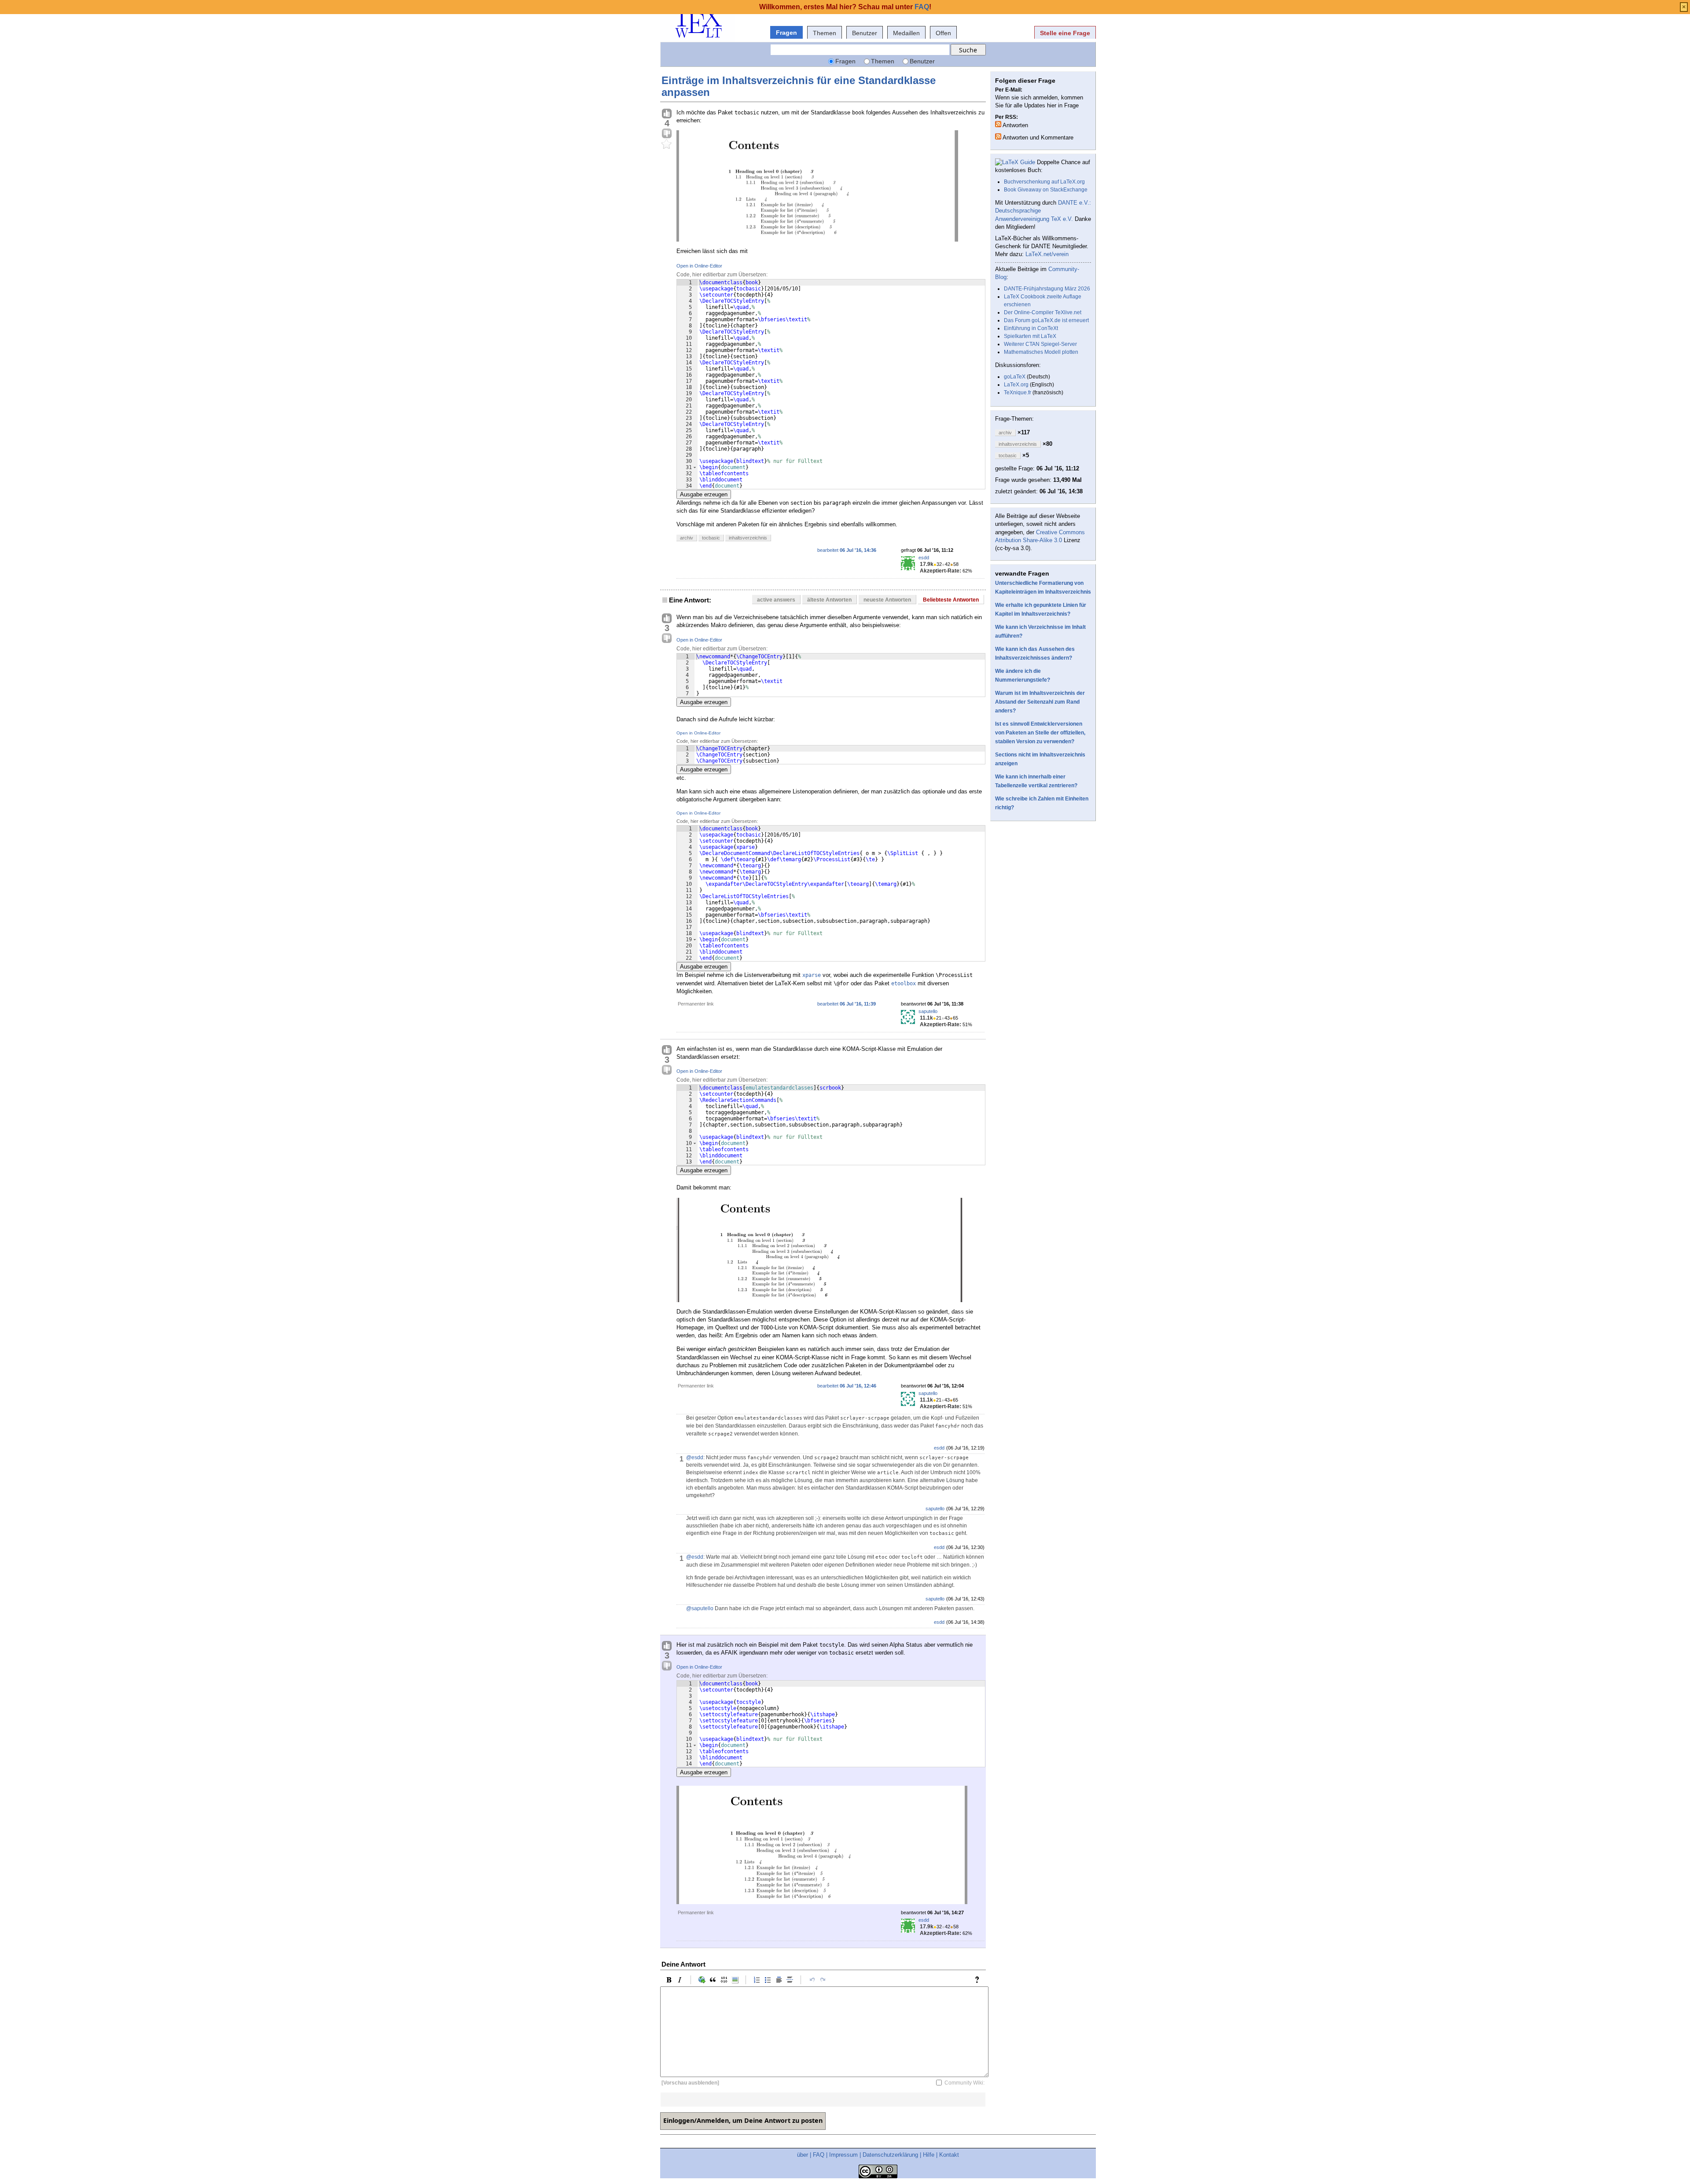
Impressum (843, 2155)
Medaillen (906, 33)
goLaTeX (1015, 377)
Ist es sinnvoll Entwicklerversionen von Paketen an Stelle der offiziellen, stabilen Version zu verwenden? (1040, 733)
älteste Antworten (829, 600)
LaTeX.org (1016, 385)
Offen (943, 33)
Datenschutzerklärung (890, 2155)
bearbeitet (847, 550)
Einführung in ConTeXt (1031, 328)
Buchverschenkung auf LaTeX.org (1044, 182)
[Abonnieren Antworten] (998, 124)
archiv (687, 538)
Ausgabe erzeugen (704, 494)
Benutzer (865, 33)
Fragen (786, 33)
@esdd (695, 1457)
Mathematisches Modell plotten (1041, 352)
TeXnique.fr (1018, 393)
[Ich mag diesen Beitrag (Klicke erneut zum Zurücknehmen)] (667, 114)
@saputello (700, 1608)
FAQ (819, 2155)
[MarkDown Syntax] (979, 1980)
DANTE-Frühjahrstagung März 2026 (1047, 289)
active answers (776, 600)
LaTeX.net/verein (1047, 254)
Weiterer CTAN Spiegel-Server (1040, 344)
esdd (924, 558)
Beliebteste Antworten (951, 600)
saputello (928, 1011)
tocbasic (711, 538)
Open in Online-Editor (699, 266)
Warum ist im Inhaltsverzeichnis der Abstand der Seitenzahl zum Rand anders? (1040, 702)
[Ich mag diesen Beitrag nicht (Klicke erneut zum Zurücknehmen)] (667, 134)
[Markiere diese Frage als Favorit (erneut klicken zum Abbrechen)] (667, 144)
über (803, 2155)
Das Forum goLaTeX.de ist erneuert (1046, 320)
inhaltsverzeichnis (748, 538)
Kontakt (949, 2155)
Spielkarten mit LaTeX (1030, 336)
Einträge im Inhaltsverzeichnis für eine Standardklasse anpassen (799, 86)
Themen (825, 33)
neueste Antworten (887, 600)
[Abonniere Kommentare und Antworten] (998, 136)
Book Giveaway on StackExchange (1046, 190)
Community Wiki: (964, 2083)
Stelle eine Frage (1065, 33)
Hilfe (929, 2155)
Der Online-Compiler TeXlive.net (1043, 312)
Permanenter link (696, 1004)
